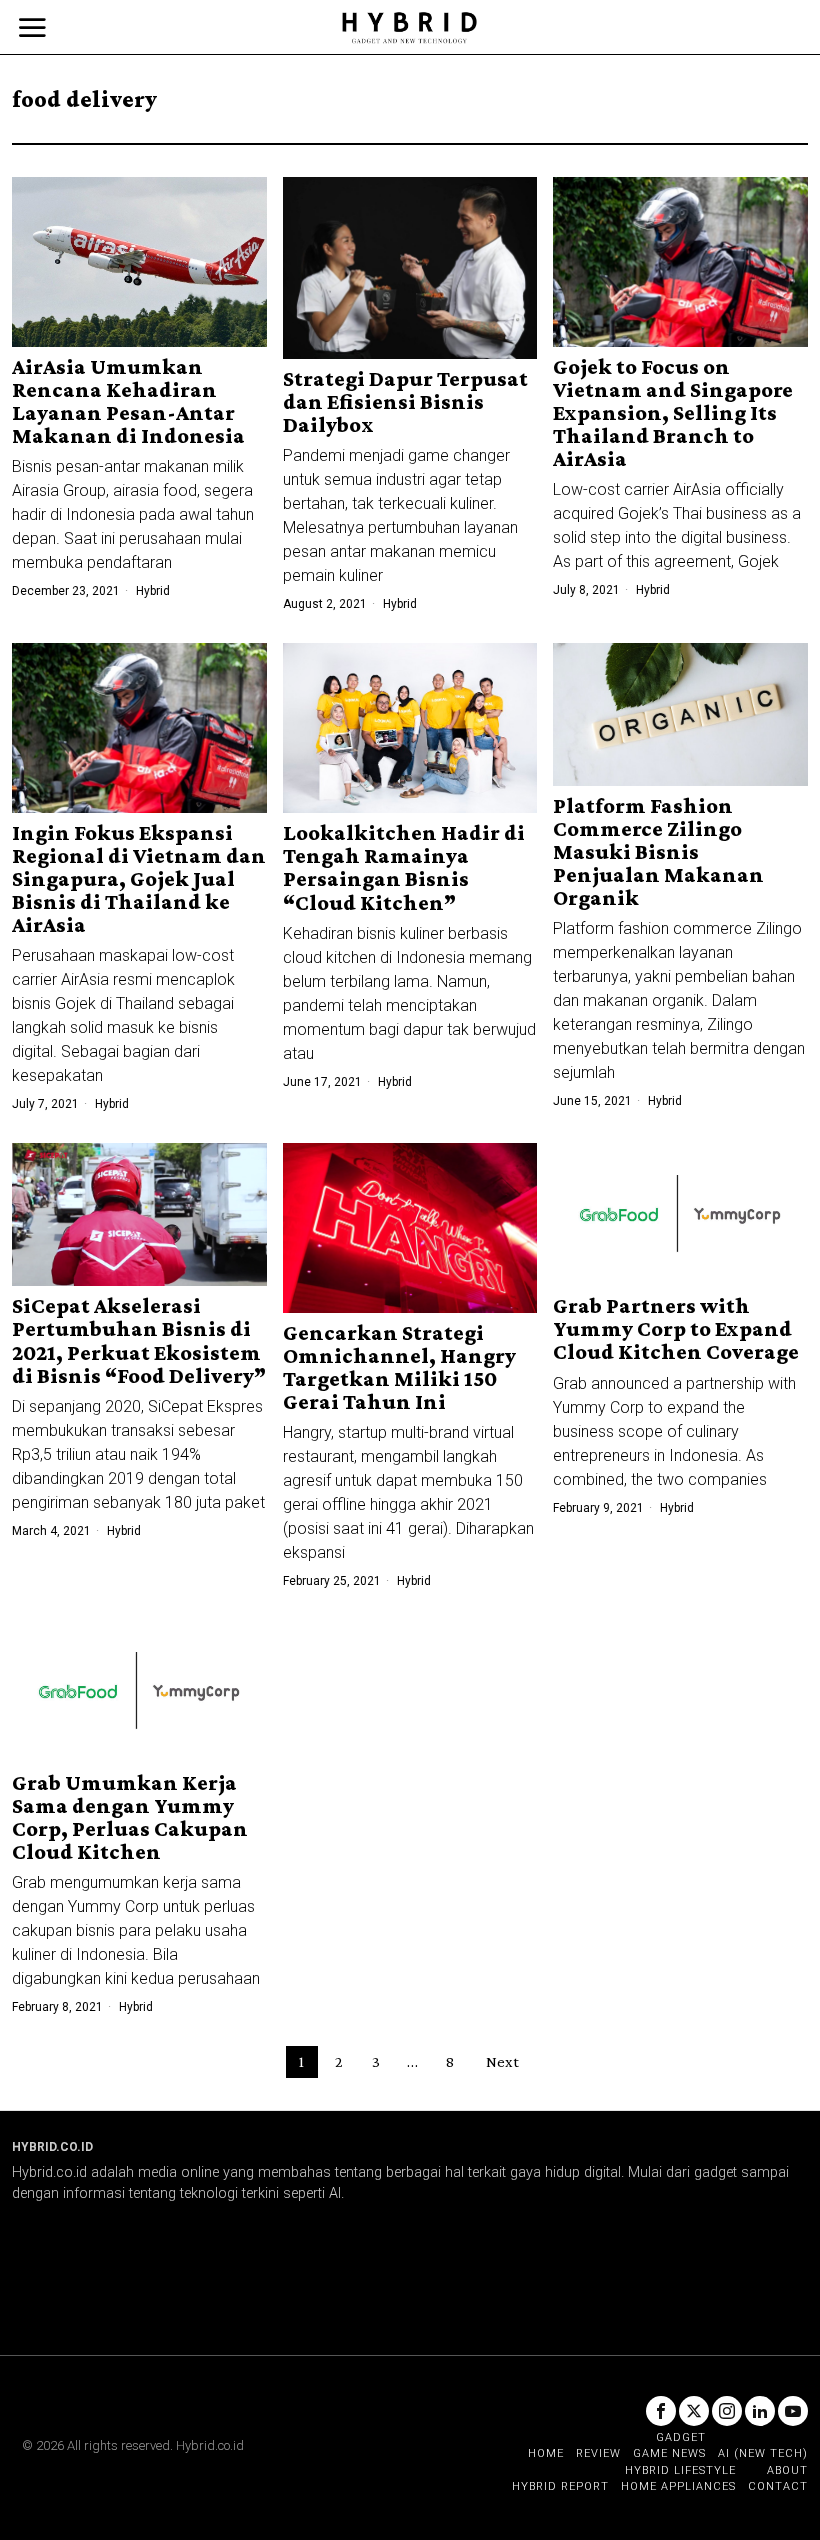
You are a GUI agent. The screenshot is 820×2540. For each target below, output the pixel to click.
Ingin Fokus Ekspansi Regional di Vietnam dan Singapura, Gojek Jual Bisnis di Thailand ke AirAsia (139, 878)
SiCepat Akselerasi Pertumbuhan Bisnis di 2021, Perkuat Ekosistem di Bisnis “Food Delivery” (139, 1340)
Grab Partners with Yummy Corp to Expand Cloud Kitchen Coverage (676, 1328)
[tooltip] (661, 2411)
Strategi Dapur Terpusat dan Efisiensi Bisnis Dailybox (405, 401)
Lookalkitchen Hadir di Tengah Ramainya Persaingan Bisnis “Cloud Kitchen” (404, 867)
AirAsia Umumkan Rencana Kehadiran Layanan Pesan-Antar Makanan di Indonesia (128, 401)
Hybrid (153, 591)
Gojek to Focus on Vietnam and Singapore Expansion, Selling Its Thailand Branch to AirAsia (673, 412)
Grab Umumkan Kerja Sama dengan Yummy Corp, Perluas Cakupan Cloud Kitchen (130, 1817)
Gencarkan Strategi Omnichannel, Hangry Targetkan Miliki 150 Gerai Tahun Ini (399, 1367)
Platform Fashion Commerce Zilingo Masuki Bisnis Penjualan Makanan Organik (658, 851)
